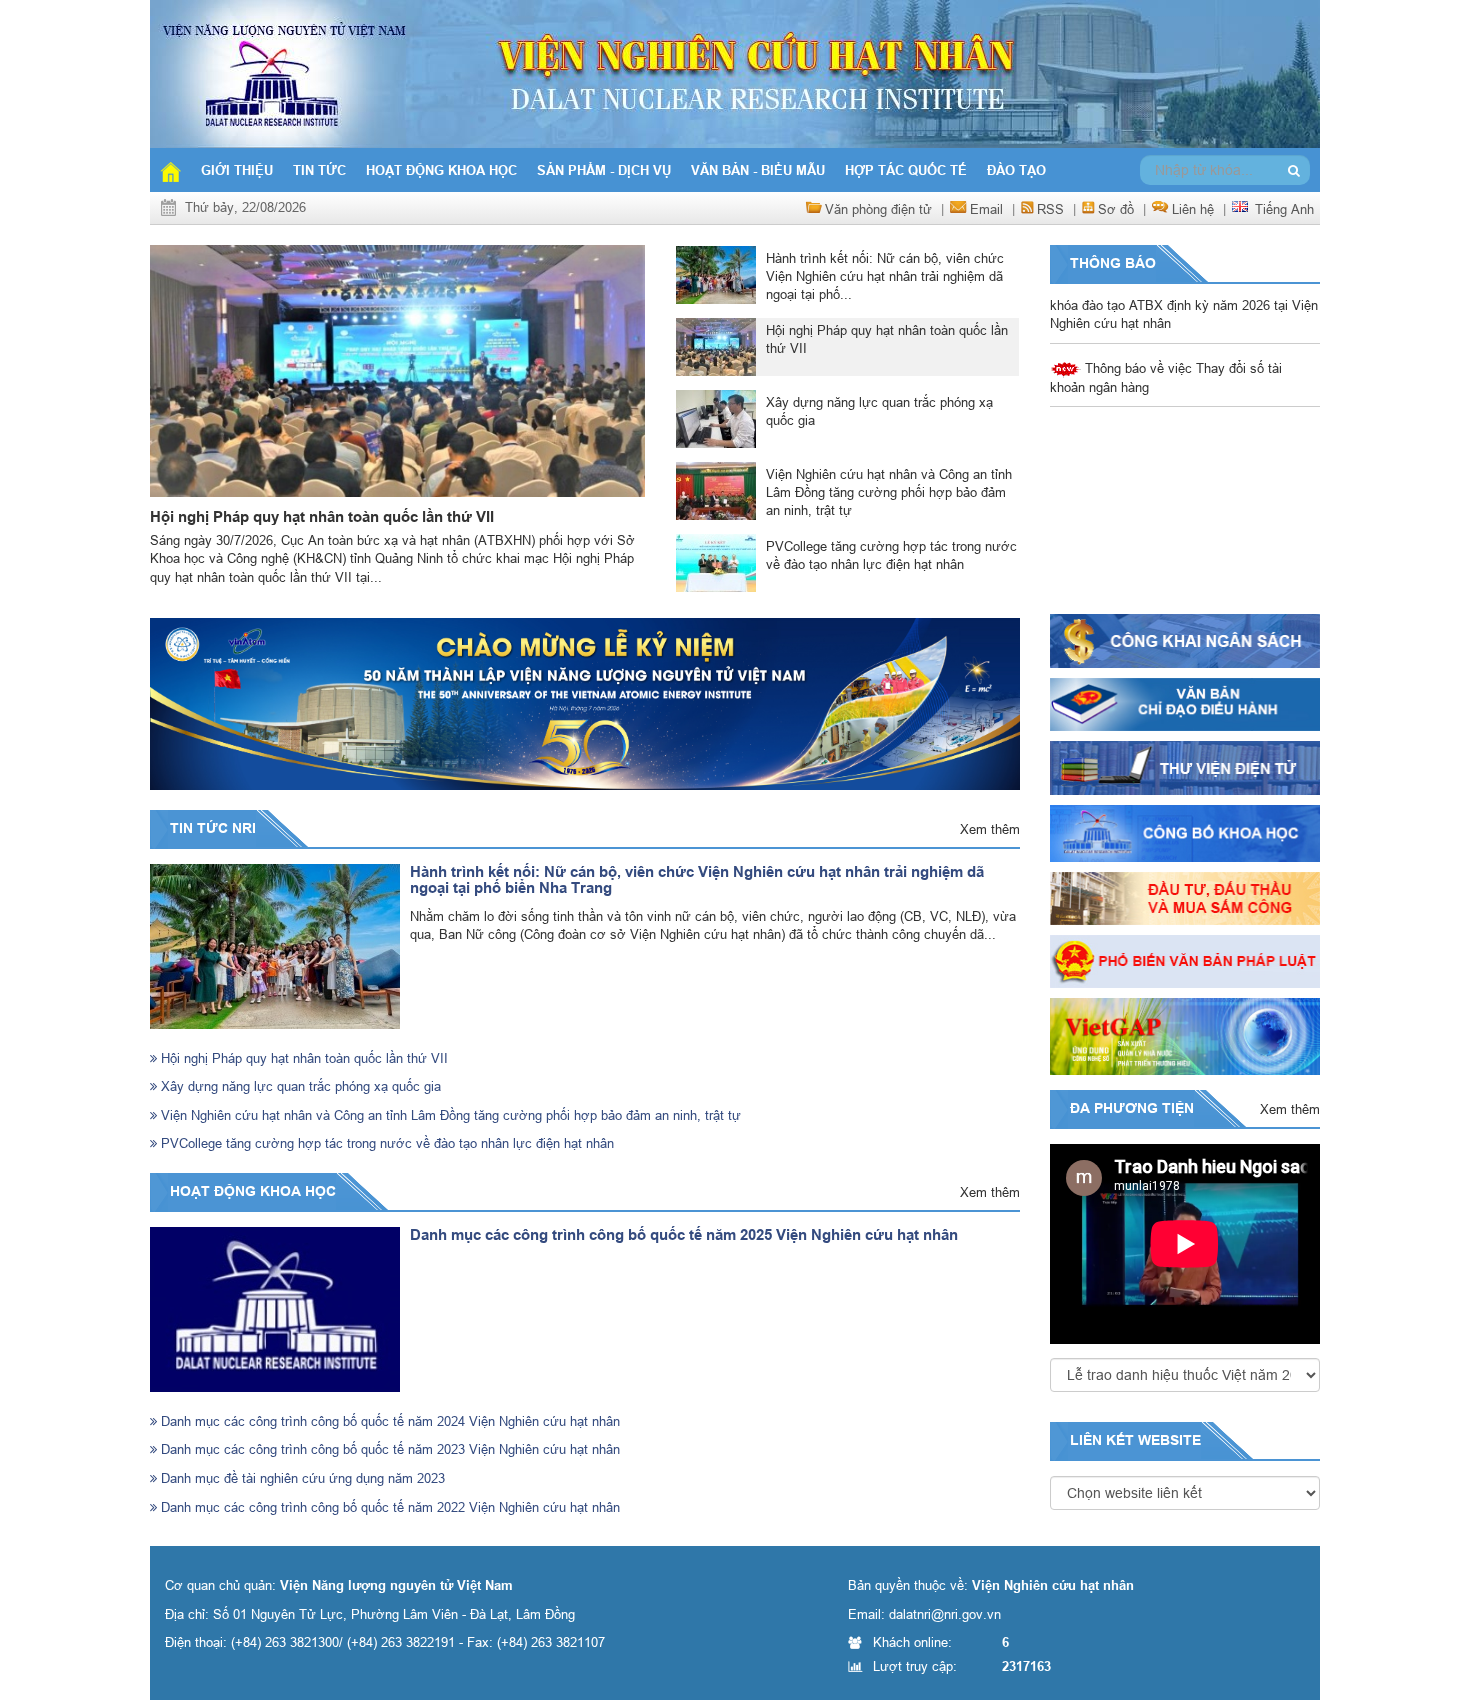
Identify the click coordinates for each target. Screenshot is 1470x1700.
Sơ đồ (1116, 209)
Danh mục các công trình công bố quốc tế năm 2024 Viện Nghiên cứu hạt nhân (388, 1421)
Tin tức (319, 170)
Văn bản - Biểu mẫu (758, 170)
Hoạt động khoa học (441, 170)
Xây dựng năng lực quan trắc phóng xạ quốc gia (299, 1086)
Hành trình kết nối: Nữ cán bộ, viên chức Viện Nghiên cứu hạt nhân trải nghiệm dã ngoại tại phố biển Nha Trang (697, 880)
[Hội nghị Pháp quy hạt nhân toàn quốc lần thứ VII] (397, 371)
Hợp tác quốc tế (906, 170)
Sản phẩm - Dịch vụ (604, 170)
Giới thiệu (237, 170)
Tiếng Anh (1284, 209)
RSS (1050, 209)
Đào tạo (1016, 170)
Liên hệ (1193, 209)
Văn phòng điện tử (878, 209)
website (1169, 1440)
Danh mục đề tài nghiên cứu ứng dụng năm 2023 (301, 1478)
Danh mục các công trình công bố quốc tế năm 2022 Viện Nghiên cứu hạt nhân (388, 1507)
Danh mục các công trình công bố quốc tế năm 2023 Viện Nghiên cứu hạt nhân (388, 1449)
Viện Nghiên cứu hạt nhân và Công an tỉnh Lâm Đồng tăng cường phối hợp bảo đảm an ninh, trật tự (449, 1115)
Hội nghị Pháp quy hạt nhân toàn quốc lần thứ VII (322, 517)
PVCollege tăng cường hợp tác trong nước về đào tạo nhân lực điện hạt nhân (385, 1143)
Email (986, 209)
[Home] (735, 72)
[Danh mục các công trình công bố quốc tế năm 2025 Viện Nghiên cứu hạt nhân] (275, 1309)
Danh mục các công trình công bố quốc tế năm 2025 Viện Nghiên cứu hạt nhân (684, 1235)
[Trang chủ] (170, 170)
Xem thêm (990, 829)
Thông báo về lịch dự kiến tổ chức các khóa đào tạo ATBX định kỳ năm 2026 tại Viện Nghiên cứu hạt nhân (1184, 428)
